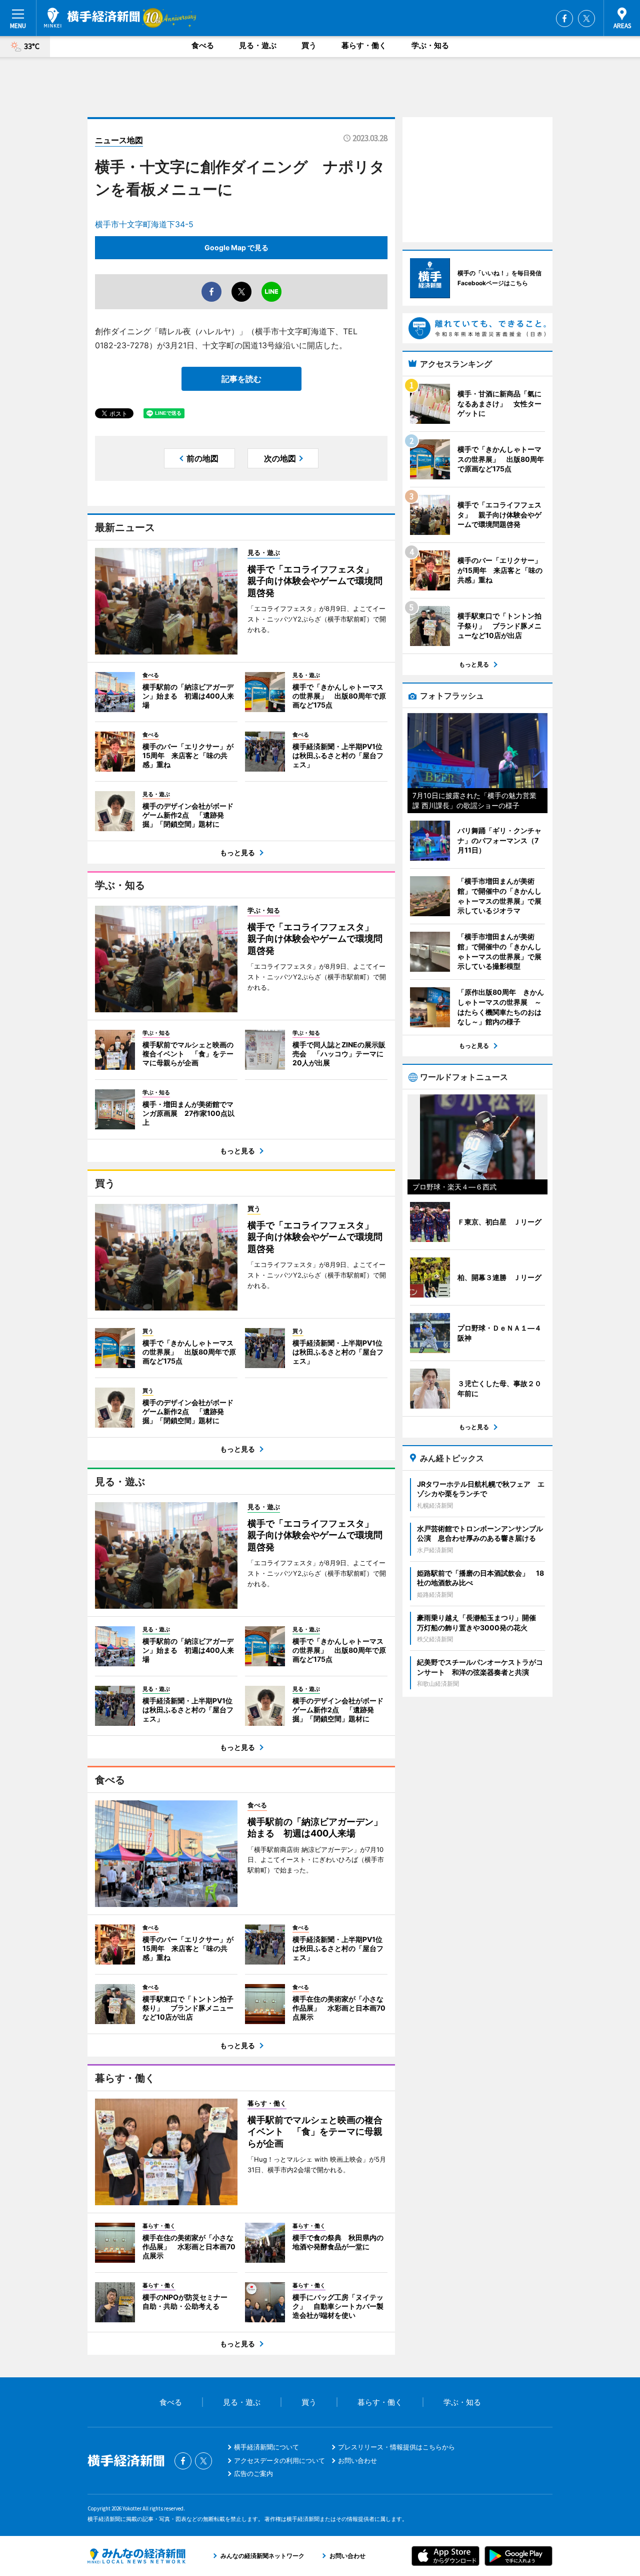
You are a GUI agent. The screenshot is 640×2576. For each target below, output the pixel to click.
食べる (203, 45)
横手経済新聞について (266, 2447)
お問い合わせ (357, 2460)
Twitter (586, 19)
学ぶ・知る (430, 45)
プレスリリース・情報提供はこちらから (396, 2447)
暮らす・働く (364, 45)
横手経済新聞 (92, 18)
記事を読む (241, 379)
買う (309, 45)
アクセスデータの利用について (279, 2460)
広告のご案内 (253, 2473)
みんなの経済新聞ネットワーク (136, 2556)
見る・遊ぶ (258, 45)
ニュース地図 (119, 140)
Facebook (564, 19)
